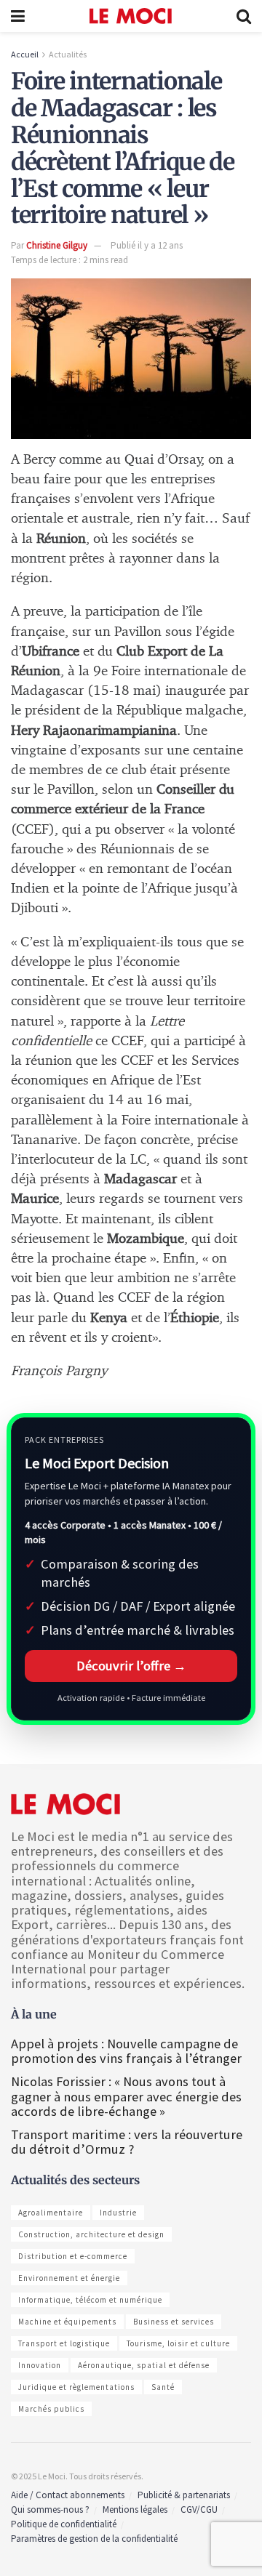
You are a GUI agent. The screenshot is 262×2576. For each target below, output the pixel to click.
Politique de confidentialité (64, 2524)
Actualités (68, 54)
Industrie (118, 2213)
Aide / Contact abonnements (68, 2495)
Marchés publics (51, 2409)
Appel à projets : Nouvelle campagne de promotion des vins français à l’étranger (128, 2051)
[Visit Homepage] (131, 16)
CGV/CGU (199, 2509)
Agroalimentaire (51, 2213)
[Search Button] (244, 16)
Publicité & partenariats (184, 2495)
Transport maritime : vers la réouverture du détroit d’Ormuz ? (127, 2142)
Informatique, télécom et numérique (90, 2300)
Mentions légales (135, 2509)
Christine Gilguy (57, 245)
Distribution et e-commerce (73, 2256)
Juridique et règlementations (76, 2387)
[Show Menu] (18, 16)
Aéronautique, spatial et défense (144, 2365)
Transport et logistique (64, 2343)
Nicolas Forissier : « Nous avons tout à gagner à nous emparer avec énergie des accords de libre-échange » (126, 2096)
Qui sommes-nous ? (50, 2509)
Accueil (25, 54)
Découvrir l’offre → (131, 1666)
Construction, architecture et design (91, 2234)
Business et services (174, 2322)
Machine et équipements (67, 2322)
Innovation (40, 2365)
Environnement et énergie (69, 2278)
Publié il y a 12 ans (147, 245)
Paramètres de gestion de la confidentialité (94, 2539)
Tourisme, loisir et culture (178, 2343)
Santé (163, 2387)
